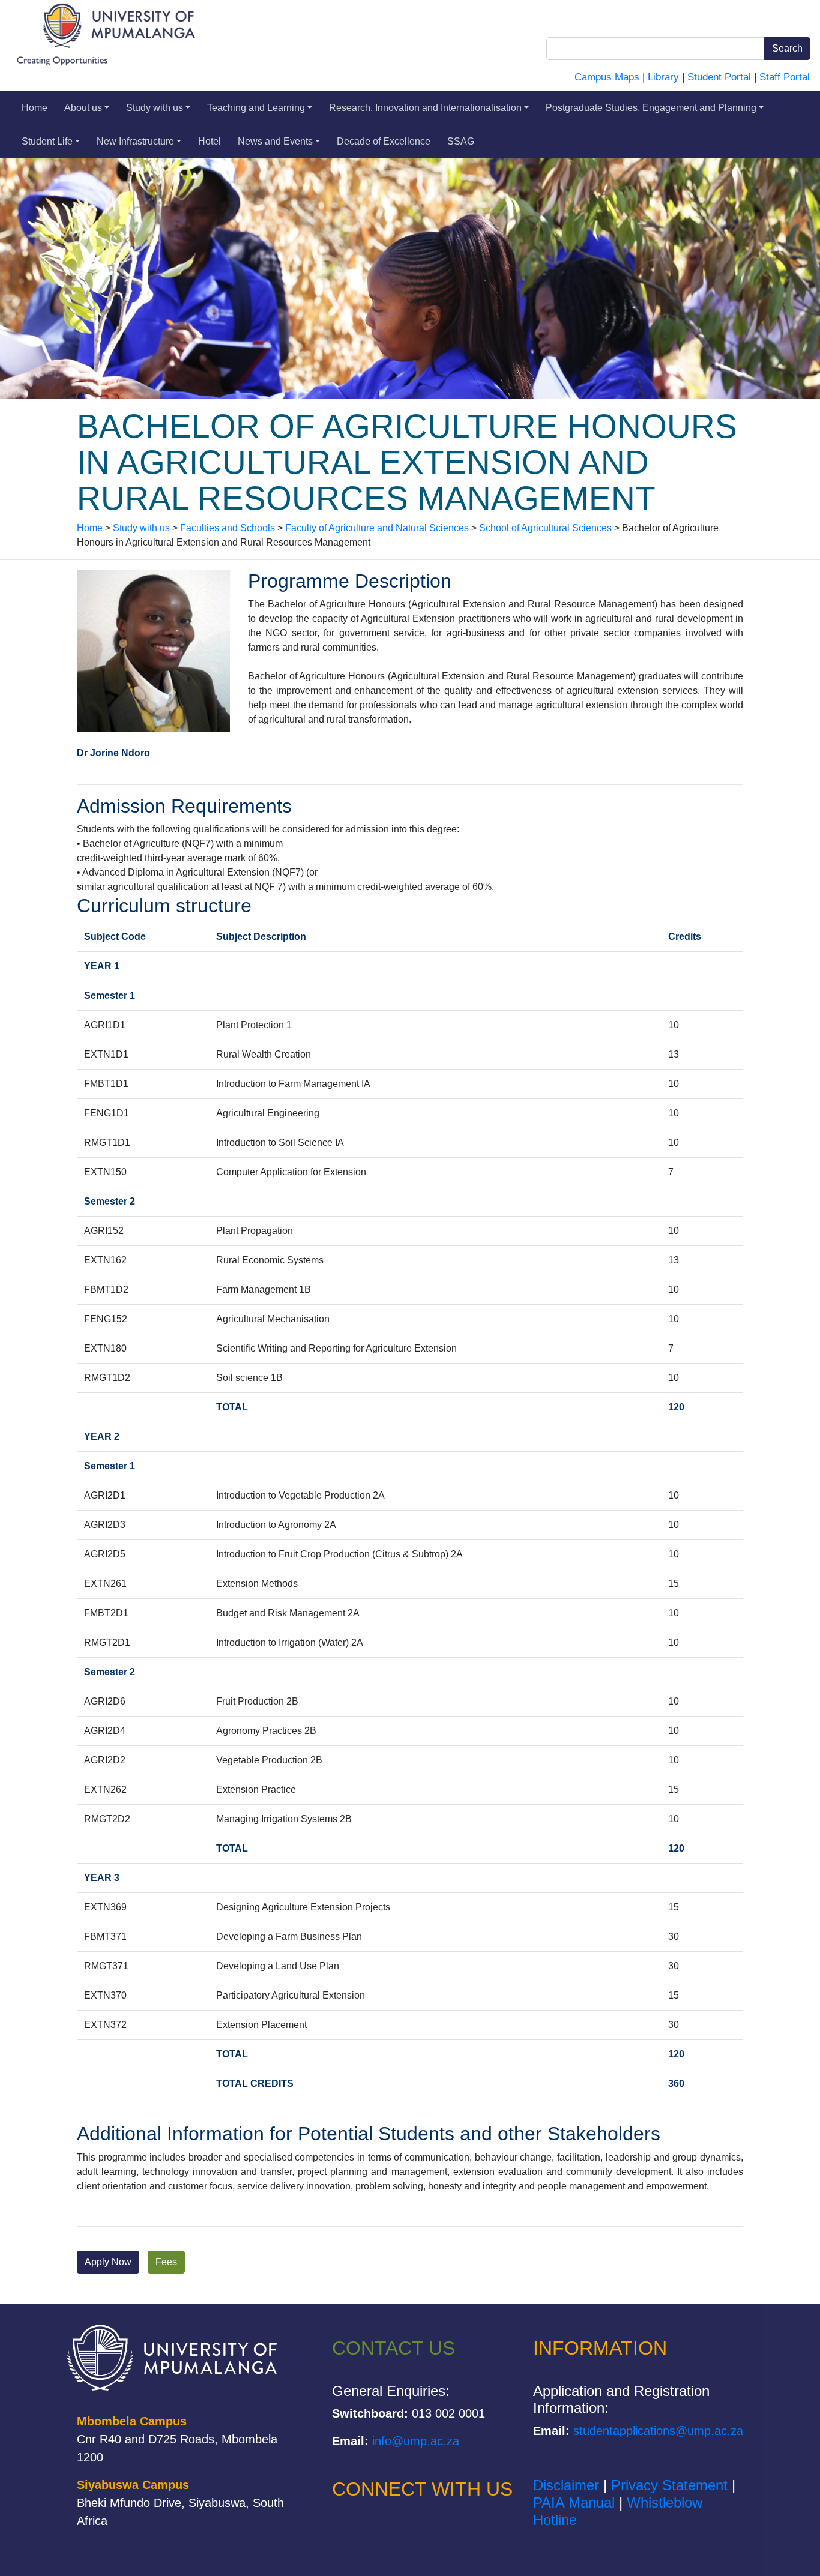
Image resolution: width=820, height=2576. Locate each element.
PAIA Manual (574, 2502)
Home (35, 108)
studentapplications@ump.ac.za (658, 2431)
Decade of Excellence (384, 141)
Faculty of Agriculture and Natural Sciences (377, 528)
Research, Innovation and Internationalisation (425, 108)
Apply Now (108, 2262)
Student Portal (719, 77)
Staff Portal (785, 77)
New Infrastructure (135, 141)
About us (83, 108)
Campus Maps (607, 77)
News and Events (275, 141)
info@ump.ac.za (416, 2441)
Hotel (210, 141)
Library (663, 77)
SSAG (461, 141)
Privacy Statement (669, 2485)
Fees (166, 2262)
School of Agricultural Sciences (545, 528)
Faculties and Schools (228, 528)
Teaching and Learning (256, 108)
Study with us (155, 108)
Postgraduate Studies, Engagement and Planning (651, 108)
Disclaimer (566, 2485)
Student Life (47, 141)
